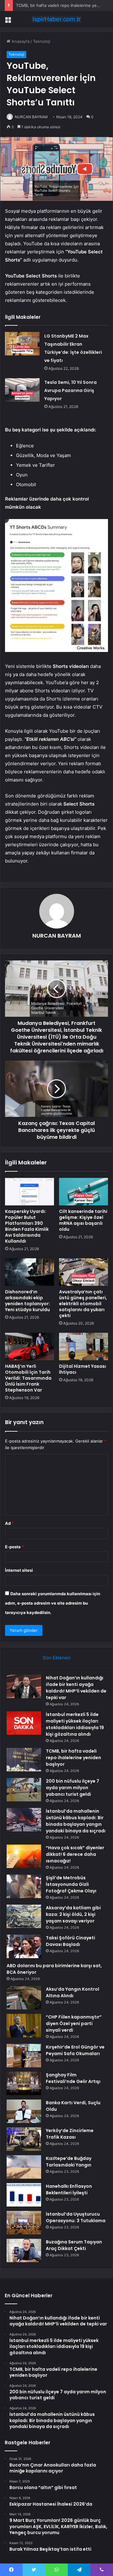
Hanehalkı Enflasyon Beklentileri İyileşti (69, 2189)
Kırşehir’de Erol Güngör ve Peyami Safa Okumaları (75, 2050)
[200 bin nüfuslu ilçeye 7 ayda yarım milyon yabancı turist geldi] (24, 1790)
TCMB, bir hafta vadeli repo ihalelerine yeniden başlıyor (73, 1758)
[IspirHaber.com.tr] (56, 19)
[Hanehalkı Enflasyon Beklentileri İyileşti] (24, 2195)
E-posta (14, 1547)
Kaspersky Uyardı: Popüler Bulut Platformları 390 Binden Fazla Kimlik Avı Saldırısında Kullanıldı (27, 1226)
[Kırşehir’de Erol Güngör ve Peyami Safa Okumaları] (24, 2056)
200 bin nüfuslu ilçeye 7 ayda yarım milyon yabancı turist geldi (73, 1788)
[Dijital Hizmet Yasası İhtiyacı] (83, 1347)
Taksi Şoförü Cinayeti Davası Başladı (70, 1941)
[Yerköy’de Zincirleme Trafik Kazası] (24, 2139)
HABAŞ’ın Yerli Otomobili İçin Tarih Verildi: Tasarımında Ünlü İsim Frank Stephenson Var (28, 1378)
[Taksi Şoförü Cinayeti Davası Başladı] (24, 1946)
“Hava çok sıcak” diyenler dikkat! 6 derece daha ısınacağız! (75, 1854)
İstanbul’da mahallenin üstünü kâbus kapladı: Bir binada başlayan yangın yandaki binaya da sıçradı (76, 1821)
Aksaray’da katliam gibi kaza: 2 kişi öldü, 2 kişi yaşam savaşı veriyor (73, 1914)
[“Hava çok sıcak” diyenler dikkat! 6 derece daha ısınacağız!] (24, 1856)
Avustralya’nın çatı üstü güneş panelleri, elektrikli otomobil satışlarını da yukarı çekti (83, 1304)
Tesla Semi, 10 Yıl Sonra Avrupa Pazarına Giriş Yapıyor (70, 390)
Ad (9, 1523)
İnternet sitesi (19, 1570)
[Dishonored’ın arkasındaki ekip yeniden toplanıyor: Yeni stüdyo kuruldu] (30, 1272)
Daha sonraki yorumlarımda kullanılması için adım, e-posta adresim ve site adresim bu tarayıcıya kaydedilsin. (53, 1603)
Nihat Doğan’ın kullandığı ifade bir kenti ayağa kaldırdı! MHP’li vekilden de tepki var (76, 1688)
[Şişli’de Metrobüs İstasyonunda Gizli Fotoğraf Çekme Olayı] (24, 1886)
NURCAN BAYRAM (31, 117)
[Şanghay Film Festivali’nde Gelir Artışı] (24, 2083)
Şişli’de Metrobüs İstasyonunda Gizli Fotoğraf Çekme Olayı (71, 1884)
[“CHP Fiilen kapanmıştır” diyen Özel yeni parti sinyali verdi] (24, 2026)
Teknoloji (42, 41)
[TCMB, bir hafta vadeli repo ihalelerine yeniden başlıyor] (24, 1760)
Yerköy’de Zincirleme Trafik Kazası (70, 2134)
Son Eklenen (57, 1658)
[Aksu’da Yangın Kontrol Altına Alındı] (24, 1998)
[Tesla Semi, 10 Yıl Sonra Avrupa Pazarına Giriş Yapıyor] (22, 390)
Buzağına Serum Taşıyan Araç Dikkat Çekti (74, 2245)
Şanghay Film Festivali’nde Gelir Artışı (73, 2078)
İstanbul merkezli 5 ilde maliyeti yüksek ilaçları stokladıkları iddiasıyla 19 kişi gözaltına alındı (75, 1724)
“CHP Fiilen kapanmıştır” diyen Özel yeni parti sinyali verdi (74, 2024)
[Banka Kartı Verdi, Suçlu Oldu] (24, 2111)
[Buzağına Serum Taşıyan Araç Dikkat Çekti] (24, 2250)
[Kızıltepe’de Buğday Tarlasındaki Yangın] (24, 2167)
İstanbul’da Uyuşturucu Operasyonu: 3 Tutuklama (76, 2217)
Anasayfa (20, 41)
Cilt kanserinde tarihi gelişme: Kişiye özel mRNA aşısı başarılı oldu (83, 1220)
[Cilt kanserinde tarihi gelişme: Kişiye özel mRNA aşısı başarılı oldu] (83, 1192)
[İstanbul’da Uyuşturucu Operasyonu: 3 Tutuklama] (24, 2223)
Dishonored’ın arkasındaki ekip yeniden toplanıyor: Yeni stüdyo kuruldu (27, 1301)
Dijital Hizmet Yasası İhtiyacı (83, 1369)
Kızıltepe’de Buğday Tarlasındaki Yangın (69, 2162)
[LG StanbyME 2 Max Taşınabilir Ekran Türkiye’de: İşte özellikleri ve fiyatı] (22, 344)
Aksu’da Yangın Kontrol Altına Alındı (73, 1992)
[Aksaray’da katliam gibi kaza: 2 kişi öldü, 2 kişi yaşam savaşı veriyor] (24, 1916)
